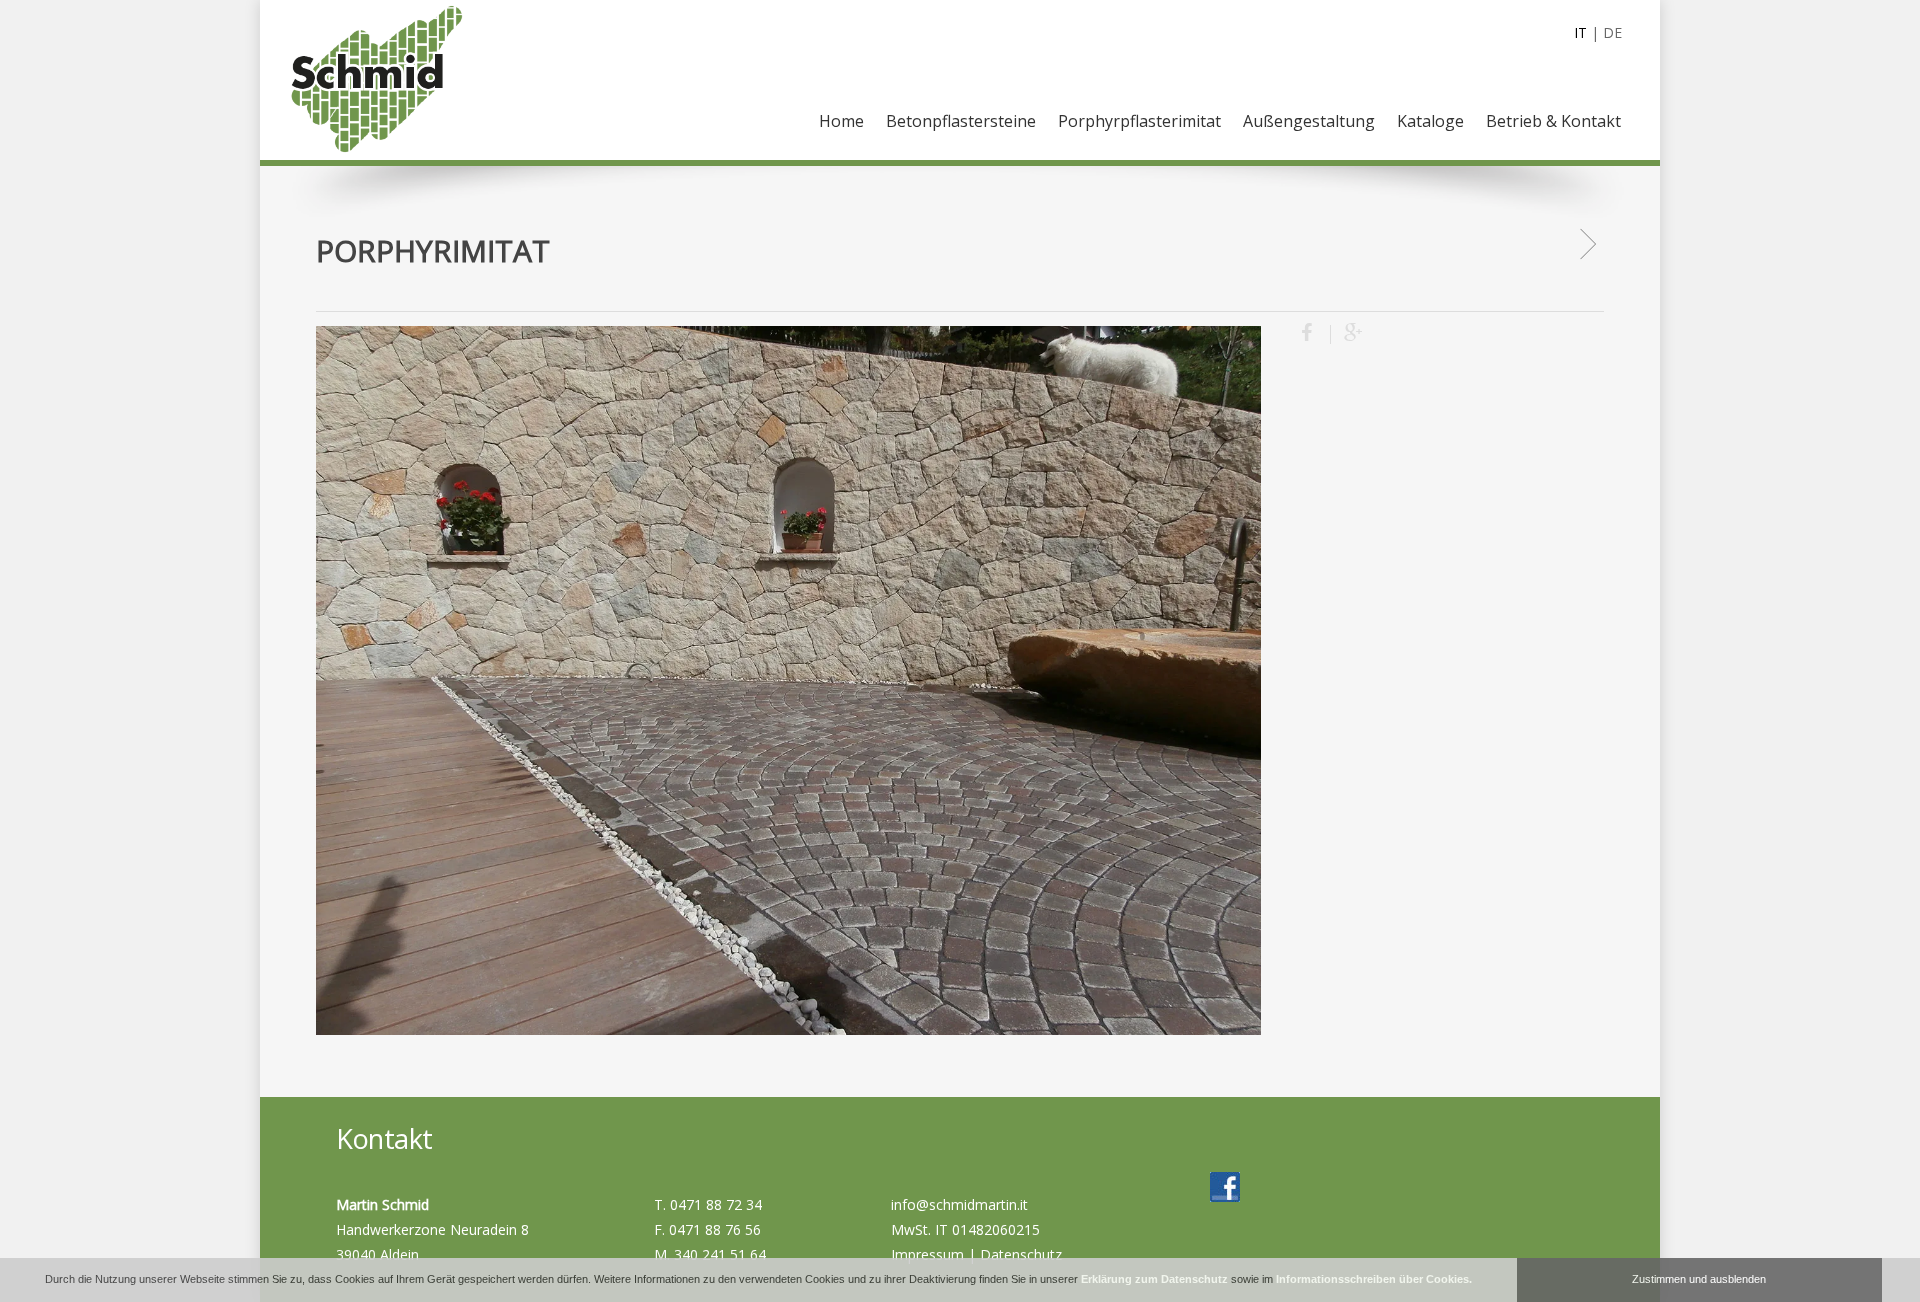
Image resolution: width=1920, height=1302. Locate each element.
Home (841, 121)
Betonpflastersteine (961, 121)
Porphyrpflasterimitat (1139, 121)
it (1580, 32)
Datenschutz (1021, 1254)
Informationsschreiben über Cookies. (1374, 1279)
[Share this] (1316, 334)
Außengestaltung (1309, 121)
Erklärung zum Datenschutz (1154, 1279)
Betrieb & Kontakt (1553, 121)
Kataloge (1430, 121)
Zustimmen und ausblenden (1699, 1279)
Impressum (927, 1254)
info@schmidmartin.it (959, 1204)
